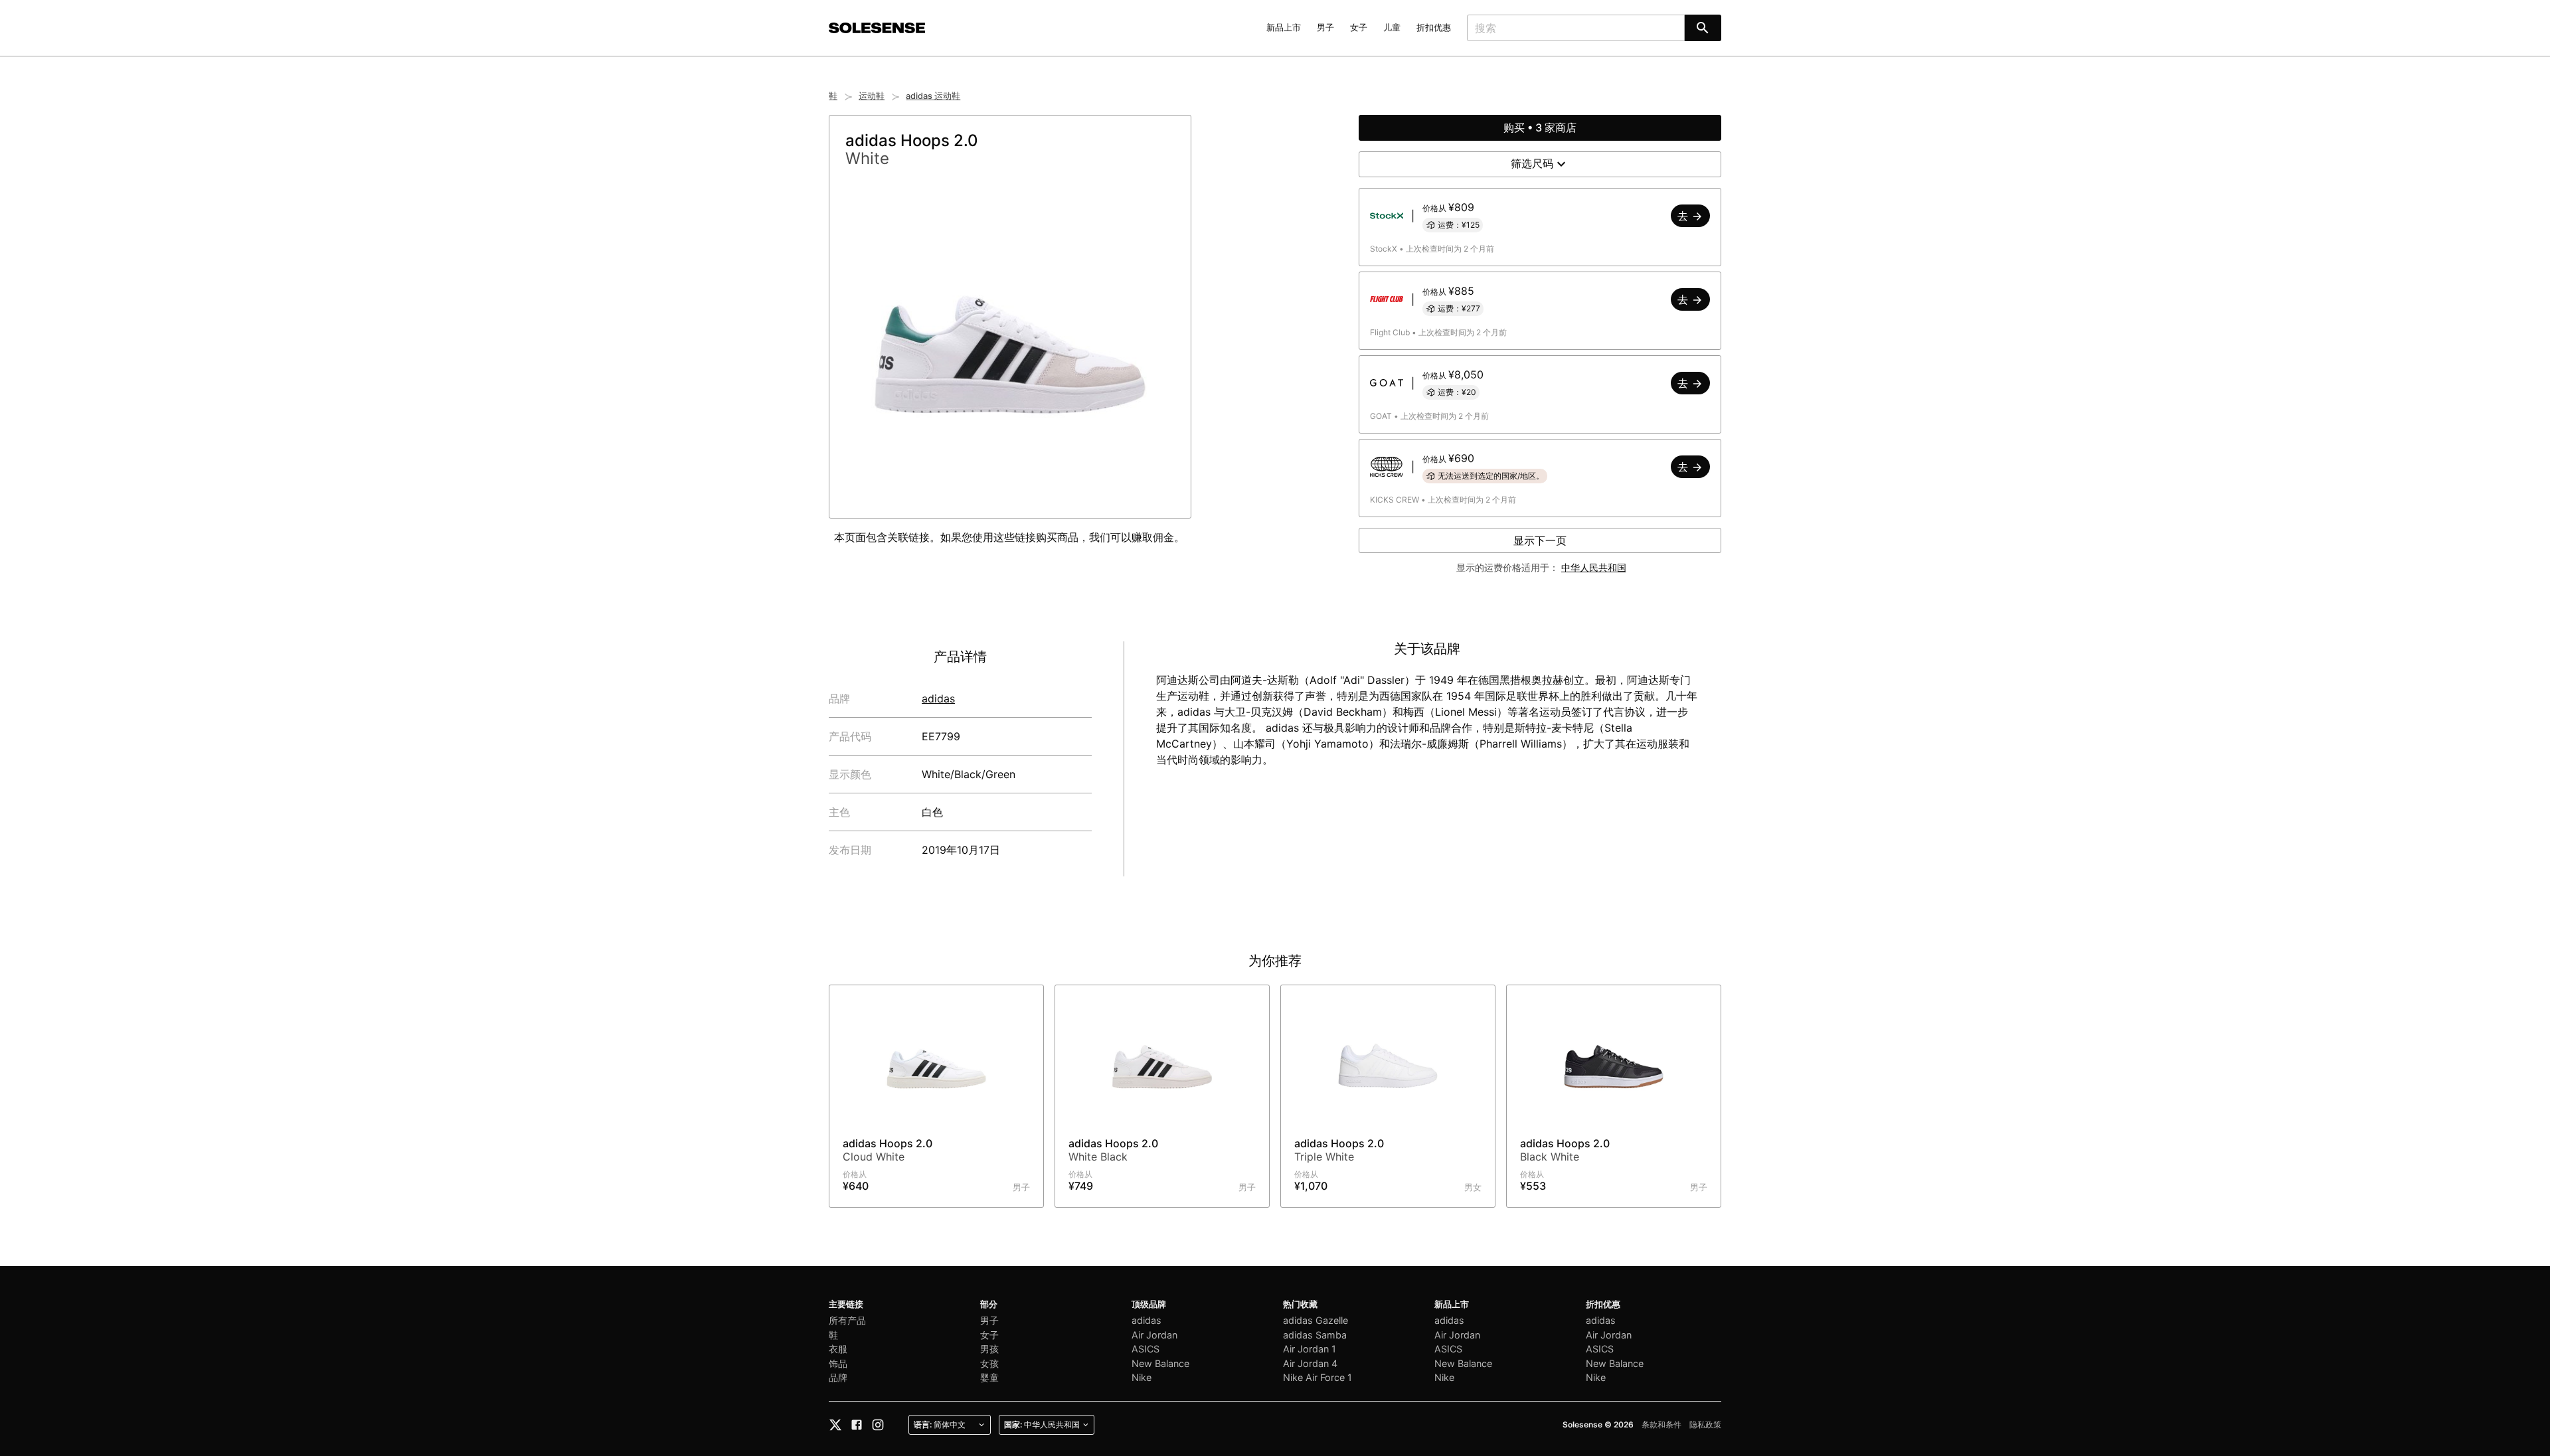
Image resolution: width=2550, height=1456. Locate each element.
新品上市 (1284, 28)
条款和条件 (1661, 1424)
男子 (1325, 28)
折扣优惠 (1434, 28)
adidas (938, 698)
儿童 (1392, 28)
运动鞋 (872, 96)
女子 (1359, 28)
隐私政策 (1705, 1424)
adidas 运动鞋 (933, 96)
